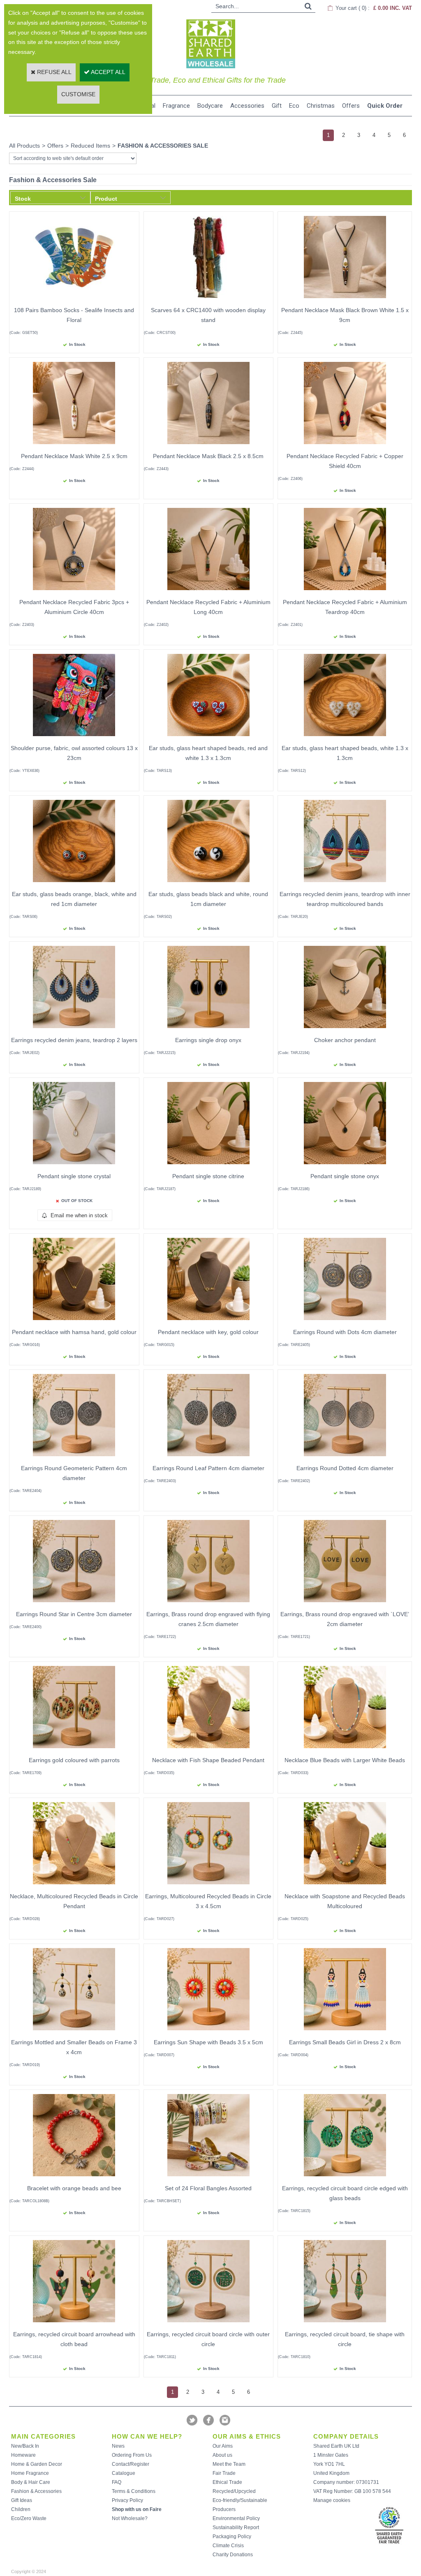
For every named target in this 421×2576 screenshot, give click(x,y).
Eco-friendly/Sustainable (240, 2500)
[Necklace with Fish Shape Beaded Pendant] (208, 1750)
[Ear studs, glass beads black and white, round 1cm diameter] (208, 884)
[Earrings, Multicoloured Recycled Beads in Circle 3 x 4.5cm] (208, 1886)
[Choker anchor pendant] (345, 1030)
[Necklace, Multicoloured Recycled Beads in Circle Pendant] (74, 1886)
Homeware (23, 2455)
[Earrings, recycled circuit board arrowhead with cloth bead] (74, 2324)
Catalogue (124, 2473)
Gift (277, 106)
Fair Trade (224, 2473)
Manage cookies (332, 2500)
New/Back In (25, 2446)
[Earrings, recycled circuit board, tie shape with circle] (345, 2324)
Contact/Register (131, 2464)
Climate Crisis (228, 2546)
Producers (224, 2509)
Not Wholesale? (130, 2518)
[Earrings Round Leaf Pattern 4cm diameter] (208, 1458)
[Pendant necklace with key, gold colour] (208, 1322)
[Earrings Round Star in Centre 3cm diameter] (74, 1604)
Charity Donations (233, 2555)
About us (222, 2455)
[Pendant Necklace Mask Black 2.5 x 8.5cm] (208, 446)
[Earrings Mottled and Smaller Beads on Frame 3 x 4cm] (74, 2032)
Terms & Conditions (134, 2491)
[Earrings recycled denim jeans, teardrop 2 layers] (74, 1030)
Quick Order (385, 106)
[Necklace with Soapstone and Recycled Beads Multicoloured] (345, 1886)
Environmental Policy (236, 2518)
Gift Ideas (22, 2500)
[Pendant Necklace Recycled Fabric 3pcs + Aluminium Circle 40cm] (74, 592)
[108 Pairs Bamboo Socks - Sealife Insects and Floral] (74, 300)
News (118, 2446)
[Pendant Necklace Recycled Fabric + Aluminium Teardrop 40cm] (345, 592)
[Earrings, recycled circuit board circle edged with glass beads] (345, 2178)
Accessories (247, 106)
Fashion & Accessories (36, 2491)
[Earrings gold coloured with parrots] (74, 1750)
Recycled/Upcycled (234, 2491)
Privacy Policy (127, 2500)
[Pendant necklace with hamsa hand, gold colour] (74, 1322)
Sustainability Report (236, 2527)
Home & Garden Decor (37, 2464)
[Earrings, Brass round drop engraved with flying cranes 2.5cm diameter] (208, 1604)
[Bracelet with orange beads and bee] (74, 2178)
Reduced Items (90, 146)
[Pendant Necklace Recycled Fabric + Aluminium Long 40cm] (208, 592)
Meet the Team (229, 2464)
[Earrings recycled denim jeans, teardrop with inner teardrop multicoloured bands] (345, 884)
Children (21, 2509)
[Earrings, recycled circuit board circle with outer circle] (208, 2324)
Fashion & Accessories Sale (163, 146)
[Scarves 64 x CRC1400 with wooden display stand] (208, 300)
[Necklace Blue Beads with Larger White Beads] (345, 1750)
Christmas (321, 106)
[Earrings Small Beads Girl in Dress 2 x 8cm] (345, 2032)
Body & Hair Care (31, 2482)
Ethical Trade (227, 2482)
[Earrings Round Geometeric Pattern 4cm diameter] (74, 1458)
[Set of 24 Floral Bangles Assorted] (208, 2178)
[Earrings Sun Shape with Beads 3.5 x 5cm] (208, 2032)
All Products (24, 146)
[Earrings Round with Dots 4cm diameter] (345, 1322)
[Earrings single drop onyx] (208, 1030)
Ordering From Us (132, 2455)
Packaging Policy (232, 2537)
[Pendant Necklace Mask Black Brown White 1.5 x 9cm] (345, 300)
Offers (351, 106)
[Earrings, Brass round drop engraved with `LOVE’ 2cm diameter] (345, 1604)
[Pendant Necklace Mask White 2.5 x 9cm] (74, 446)
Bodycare (210, 106)
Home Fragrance (30, 2473)
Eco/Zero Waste (29, 2518)
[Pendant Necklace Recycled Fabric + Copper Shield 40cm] (345, 446)
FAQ (117, 2482)
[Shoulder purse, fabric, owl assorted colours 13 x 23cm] (74, 738)
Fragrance (176, 106)
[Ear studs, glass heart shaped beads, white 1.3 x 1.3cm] (345, 738)
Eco (294, 106)
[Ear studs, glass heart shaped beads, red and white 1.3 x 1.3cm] (208, 738)
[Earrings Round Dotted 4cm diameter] (345, 1458)
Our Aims (223, 2446)
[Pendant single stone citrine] (208, 1166)
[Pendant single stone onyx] (345, 1166)
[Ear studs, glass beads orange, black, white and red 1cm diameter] (74, 884)
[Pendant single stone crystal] (74, 1166)
